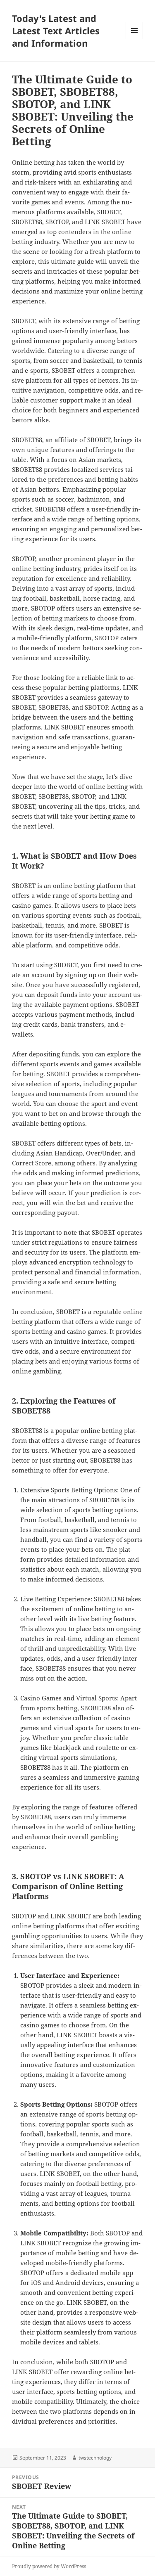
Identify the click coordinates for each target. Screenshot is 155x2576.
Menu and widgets (135, 39)
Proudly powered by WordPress (49, 2566)
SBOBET (66, 856)
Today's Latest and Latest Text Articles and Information (56, 31)
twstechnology (95, 2458)
